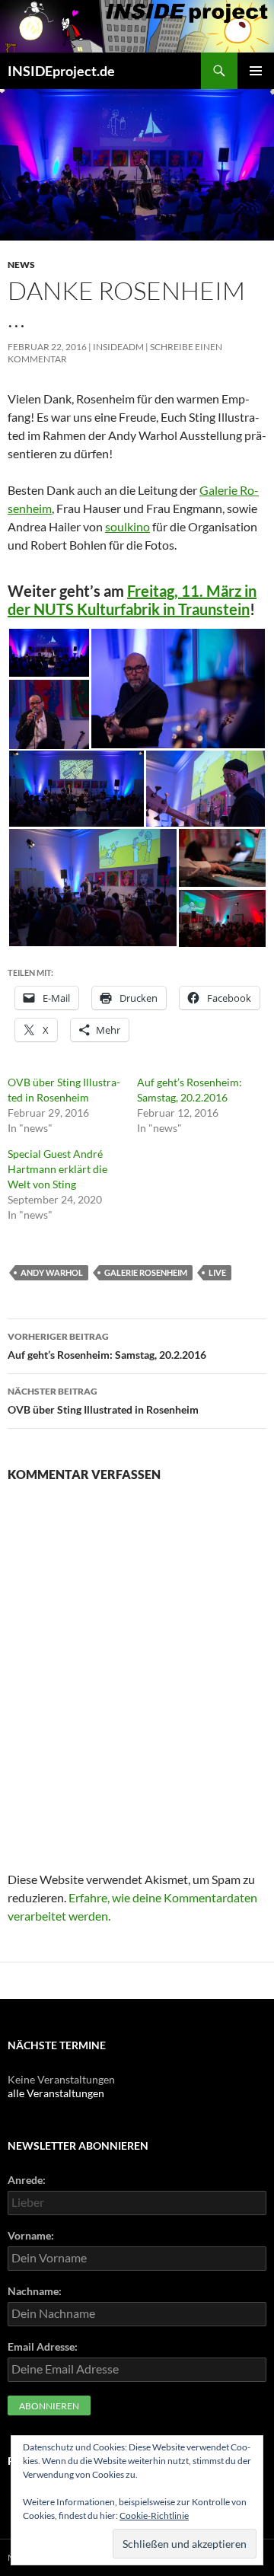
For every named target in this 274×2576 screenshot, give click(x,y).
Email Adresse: (43, 2346)
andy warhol (52, 1272)
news (21, 265)
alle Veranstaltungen (56, 2093)
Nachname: (35, 2291)
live (217, 1272)
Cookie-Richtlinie (154, 2515)
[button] (49, 653)
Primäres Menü (256, 71)
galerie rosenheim (146, 1272)
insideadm (118, 347)
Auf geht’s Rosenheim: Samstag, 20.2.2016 (107, 1346)
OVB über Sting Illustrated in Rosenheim (103, 1401)
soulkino (127, 526)
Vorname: (31, 2235)
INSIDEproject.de (61, 71)
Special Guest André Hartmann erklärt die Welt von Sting (57, 1169)
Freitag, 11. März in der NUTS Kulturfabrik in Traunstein (132, 600)
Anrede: (27, 2180)
